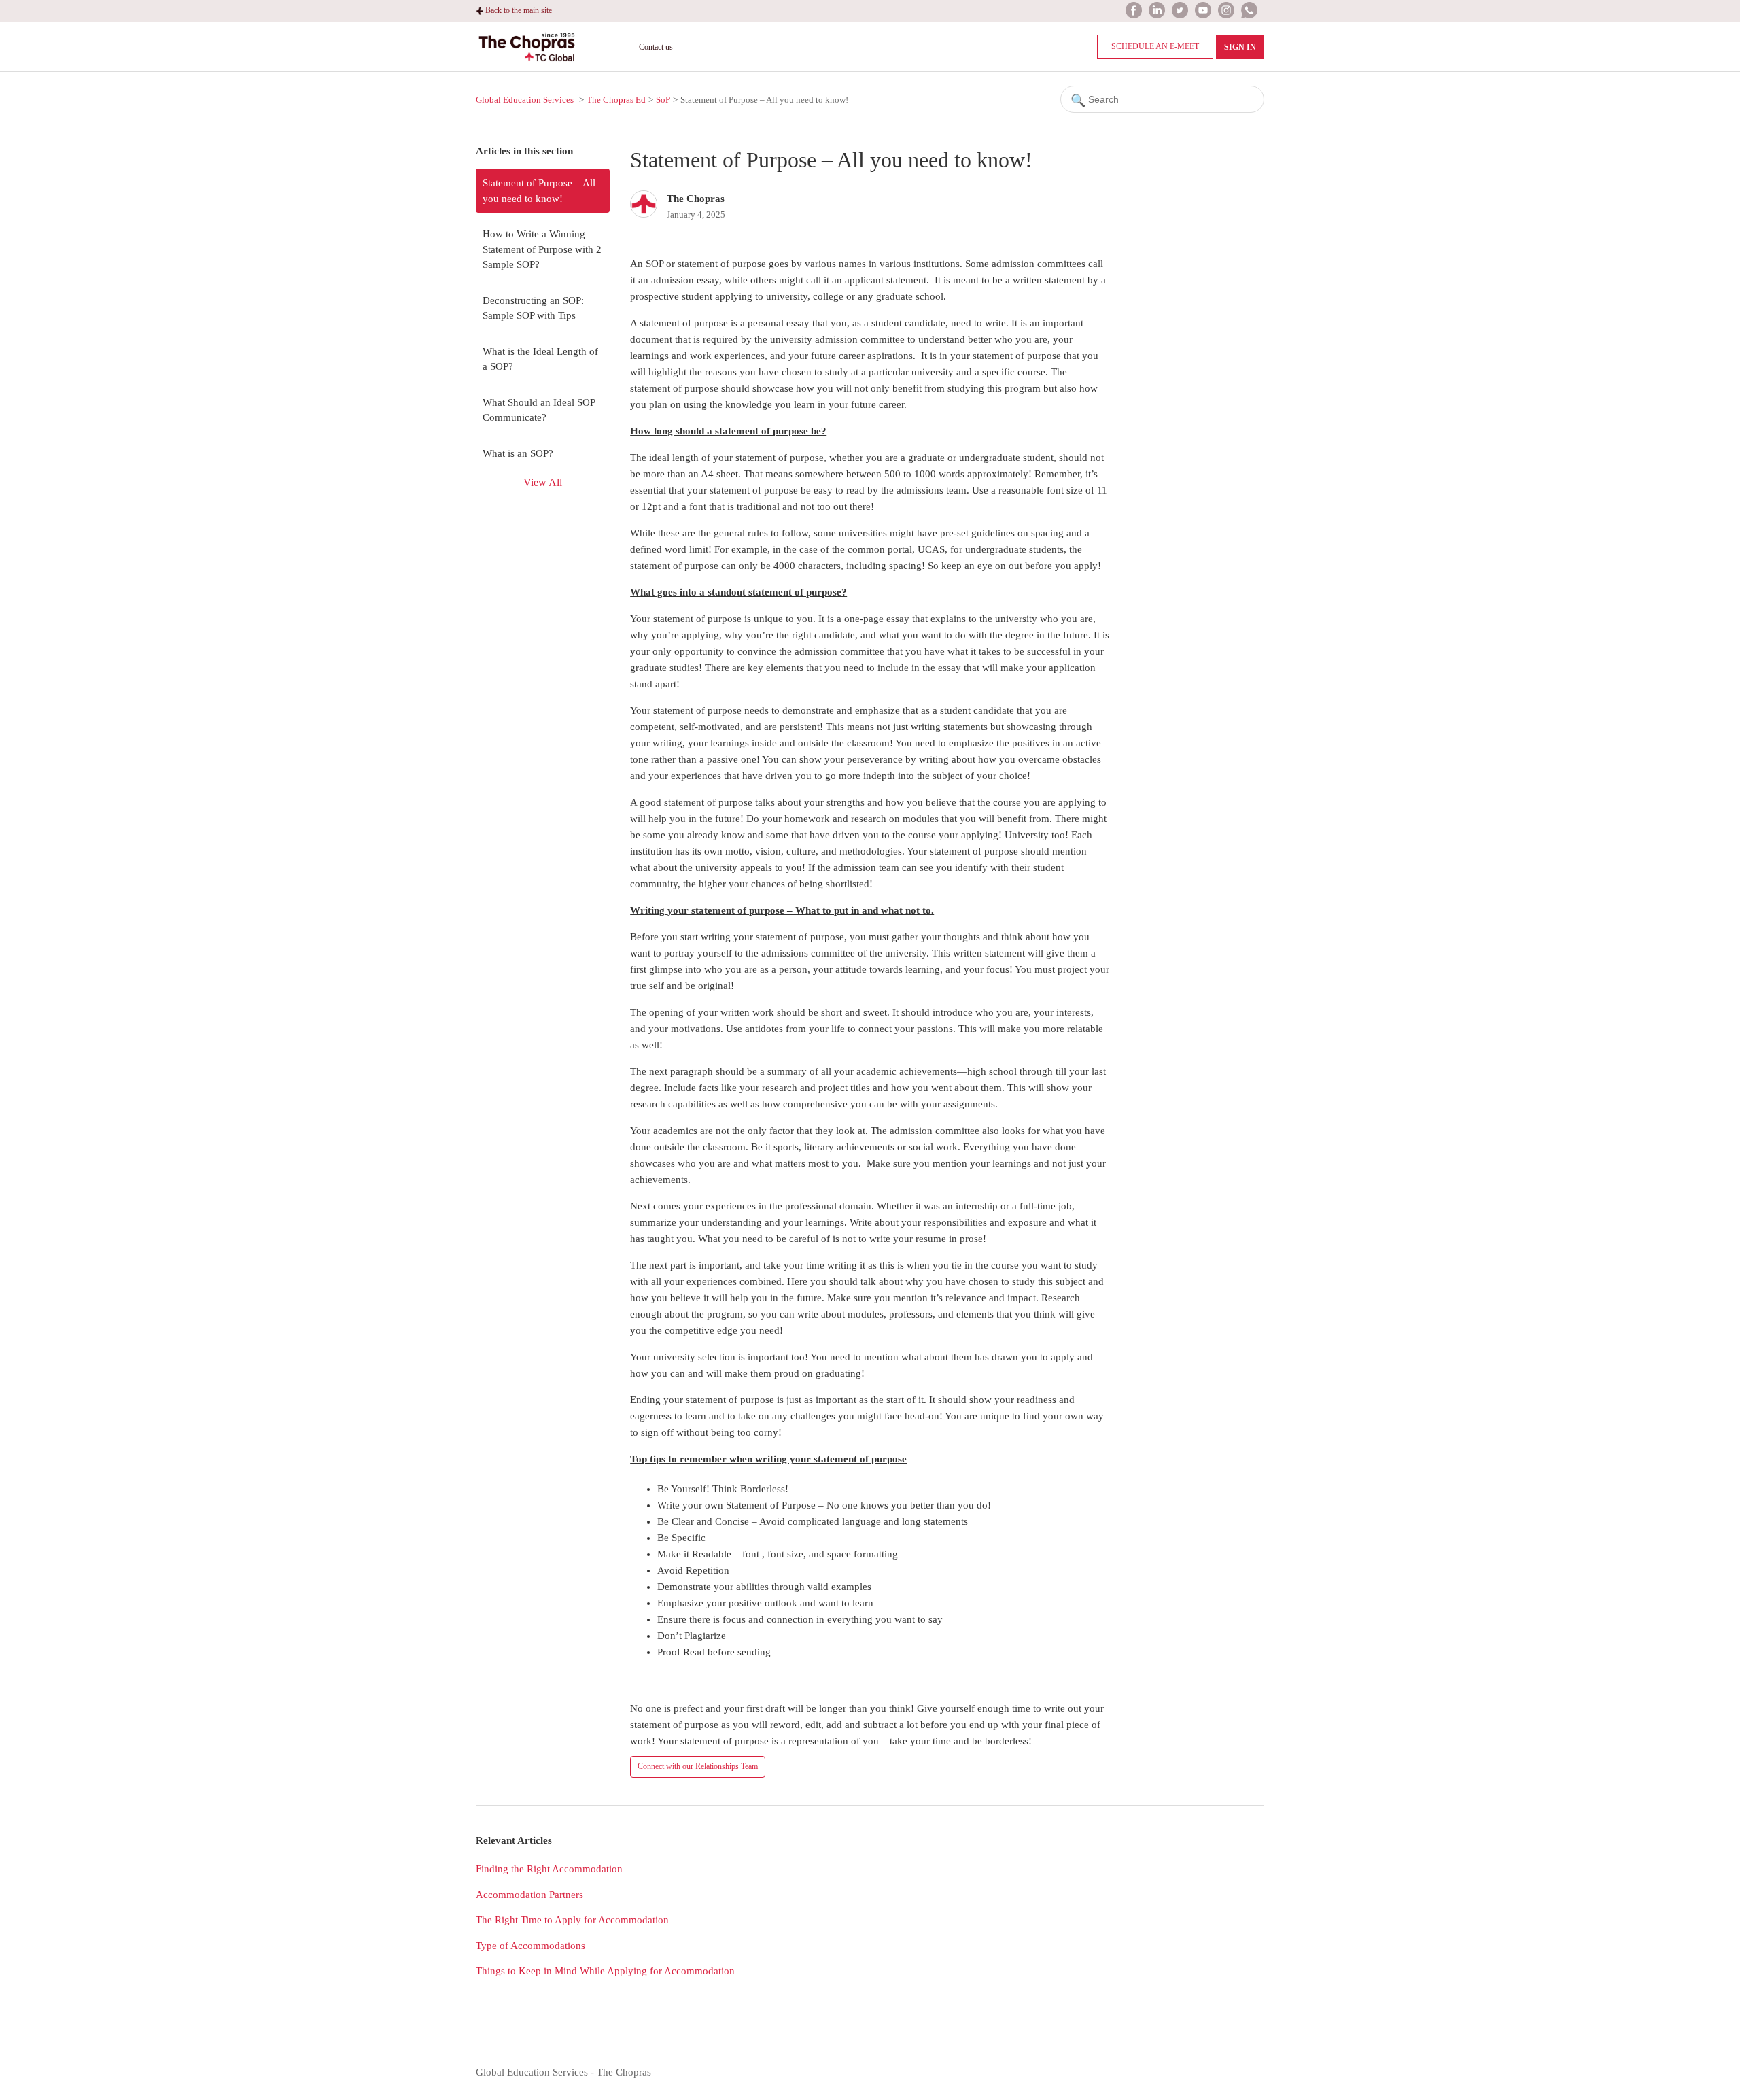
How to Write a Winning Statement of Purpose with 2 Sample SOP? (542, 249)
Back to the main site (518, 10)
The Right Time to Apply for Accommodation (572, 1920)
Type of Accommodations (530, 1946)
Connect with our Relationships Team (698, 1766)
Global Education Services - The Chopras (563, 2072)
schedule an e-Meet (1155, 46)
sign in (1240, 47)
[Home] (527, 63)
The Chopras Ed (616, 100)
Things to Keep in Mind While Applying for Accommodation (605, 1971)
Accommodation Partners (529, 1895)
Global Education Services (525, 100)
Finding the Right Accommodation (549, 1869)
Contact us (656, 47)
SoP (663, 100)
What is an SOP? (518, 453)
